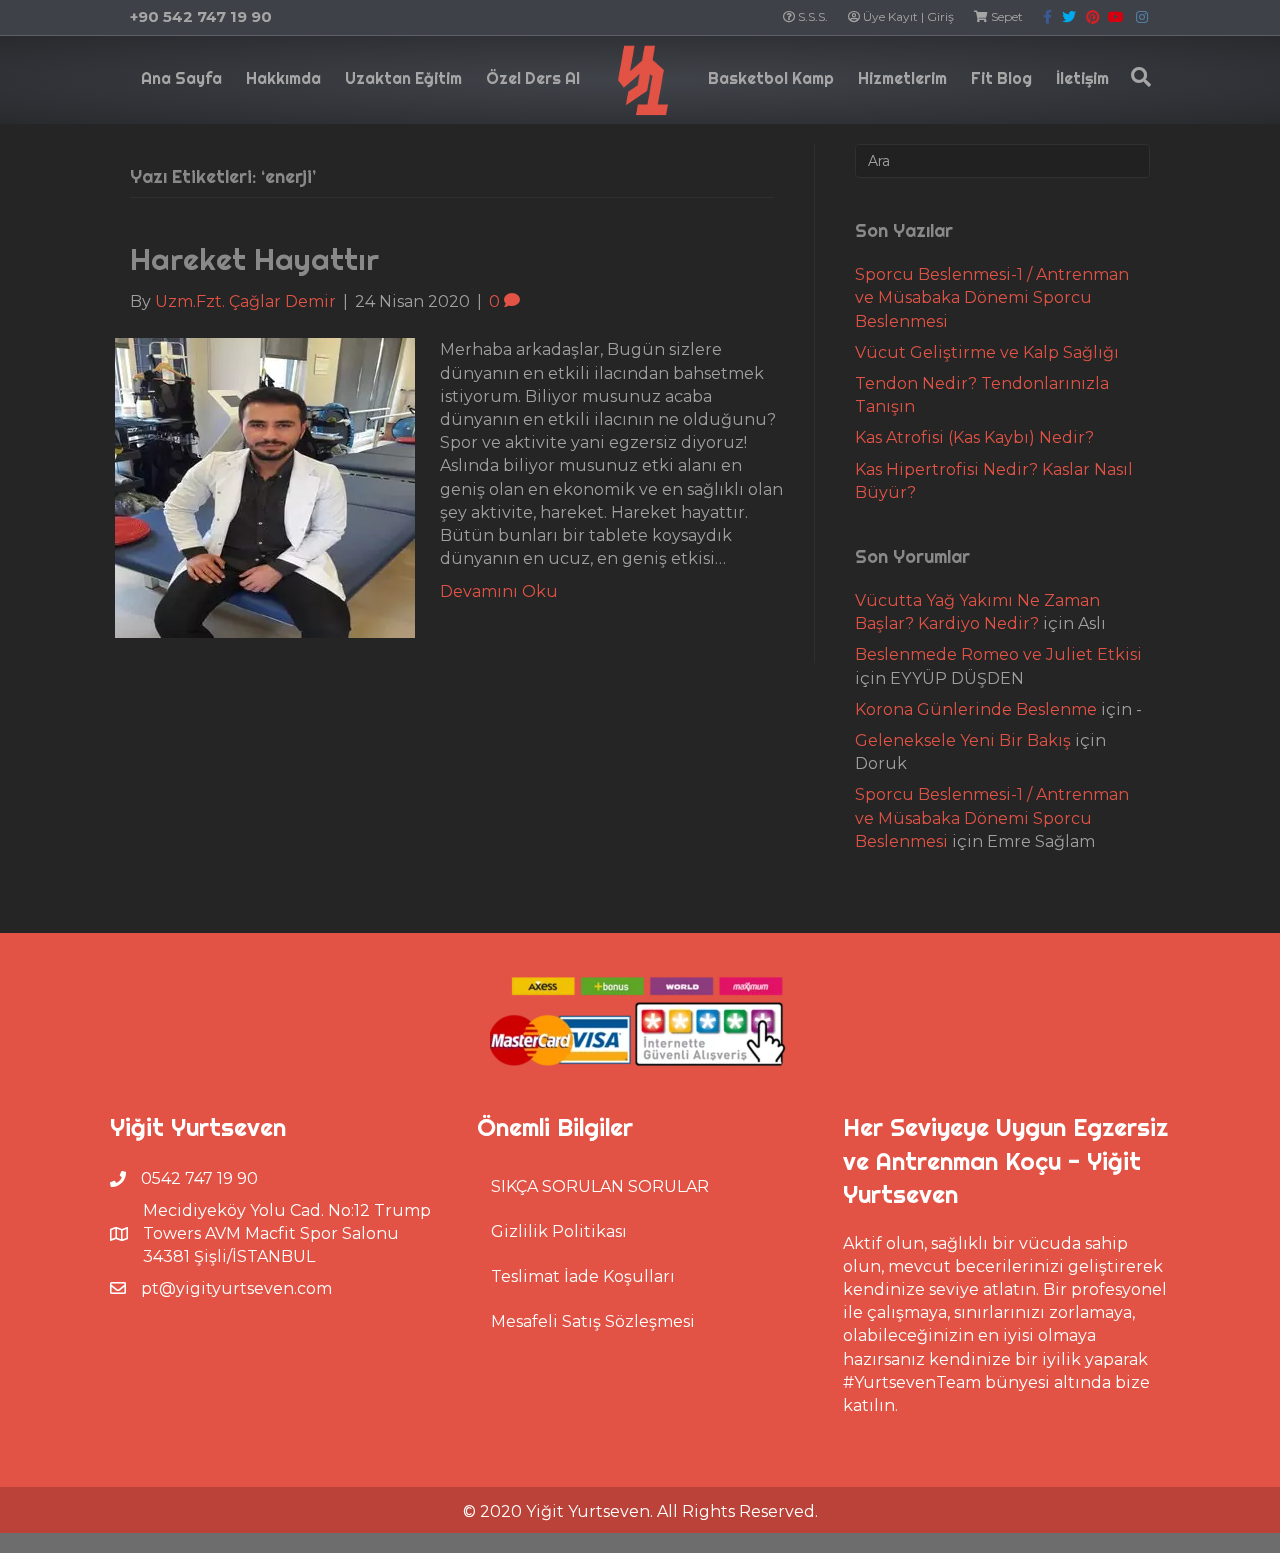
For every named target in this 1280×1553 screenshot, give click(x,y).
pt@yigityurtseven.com (236, 1288)
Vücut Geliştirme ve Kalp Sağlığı (987, 352)
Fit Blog (1001, 78)
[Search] (1136, 77)
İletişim (1082, 78)
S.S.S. (811, 16)
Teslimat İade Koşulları (583, 1276)
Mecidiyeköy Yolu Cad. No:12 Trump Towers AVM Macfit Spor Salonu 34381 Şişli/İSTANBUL (287, 1233)
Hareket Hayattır (254, 259)
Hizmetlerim (902, 78)
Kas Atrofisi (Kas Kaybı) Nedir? (974, 437)
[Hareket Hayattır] (265, 487)
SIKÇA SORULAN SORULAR (600, 1186)
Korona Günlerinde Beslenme (976, 709)
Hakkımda (283, 78)
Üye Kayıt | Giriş (907, 16)
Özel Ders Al (533, 78)
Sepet (1005, 16)
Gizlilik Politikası (559, 1231)
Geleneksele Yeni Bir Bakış (963, 740)
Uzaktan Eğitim (403, 78)
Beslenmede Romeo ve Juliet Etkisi (998, 654)
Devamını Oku (499, 591)
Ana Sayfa (181, 78)
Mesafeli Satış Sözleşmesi (593, 1321)
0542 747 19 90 (199, 1178)
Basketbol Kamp (771, 78)
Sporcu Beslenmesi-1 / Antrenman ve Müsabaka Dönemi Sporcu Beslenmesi (992, 297)
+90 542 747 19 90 (201, 16)
